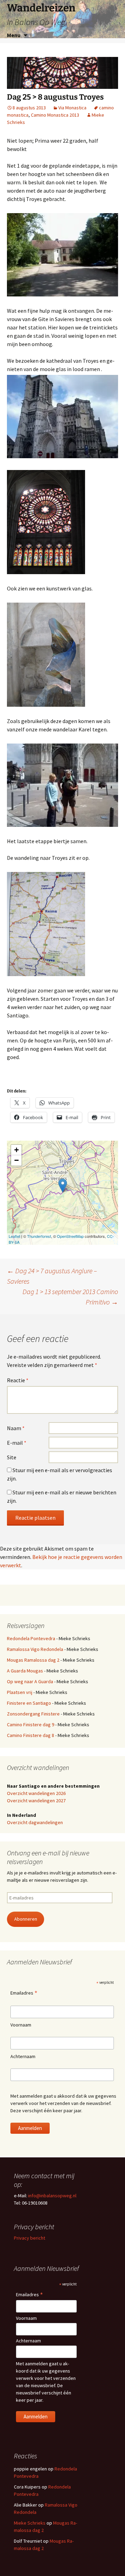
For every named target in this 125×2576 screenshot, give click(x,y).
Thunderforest (39, 1236)
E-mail (17, 1443)
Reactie (18, 1380)
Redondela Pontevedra (31, 1638)
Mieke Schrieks (30, 2523)
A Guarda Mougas (25, 1671)
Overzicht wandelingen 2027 (36, 1801)
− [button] (16, 1160)
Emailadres (24, 1993)
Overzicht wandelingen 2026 (36, 1793)
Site (12, 1457)
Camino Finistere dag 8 (31, 1735)
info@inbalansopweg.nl (52, 2196)
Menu (14, 35)
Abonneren (26, 1919)
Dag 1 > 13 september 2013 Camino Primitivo (70, 1297)
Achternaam (23, 2056)
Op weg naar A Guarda (30, 1681)
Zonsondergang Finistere (33, 1714)
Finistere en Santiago (29, 1703)
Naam (16, 1428)
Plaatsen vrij (20, 1692)
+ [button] (16, 1150)
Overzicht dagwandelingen (35, 1822)
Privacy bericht (30, 2238)
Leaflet (14, 1236)
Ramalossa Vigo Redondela (35, 1649)
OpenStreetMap (70, 1236)
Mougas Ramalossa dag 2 (33, 1660)
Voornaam (21, 2025)
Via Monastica (72, 108)
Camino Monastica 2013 (55, 115)
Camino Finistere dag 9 (31, 1725)
